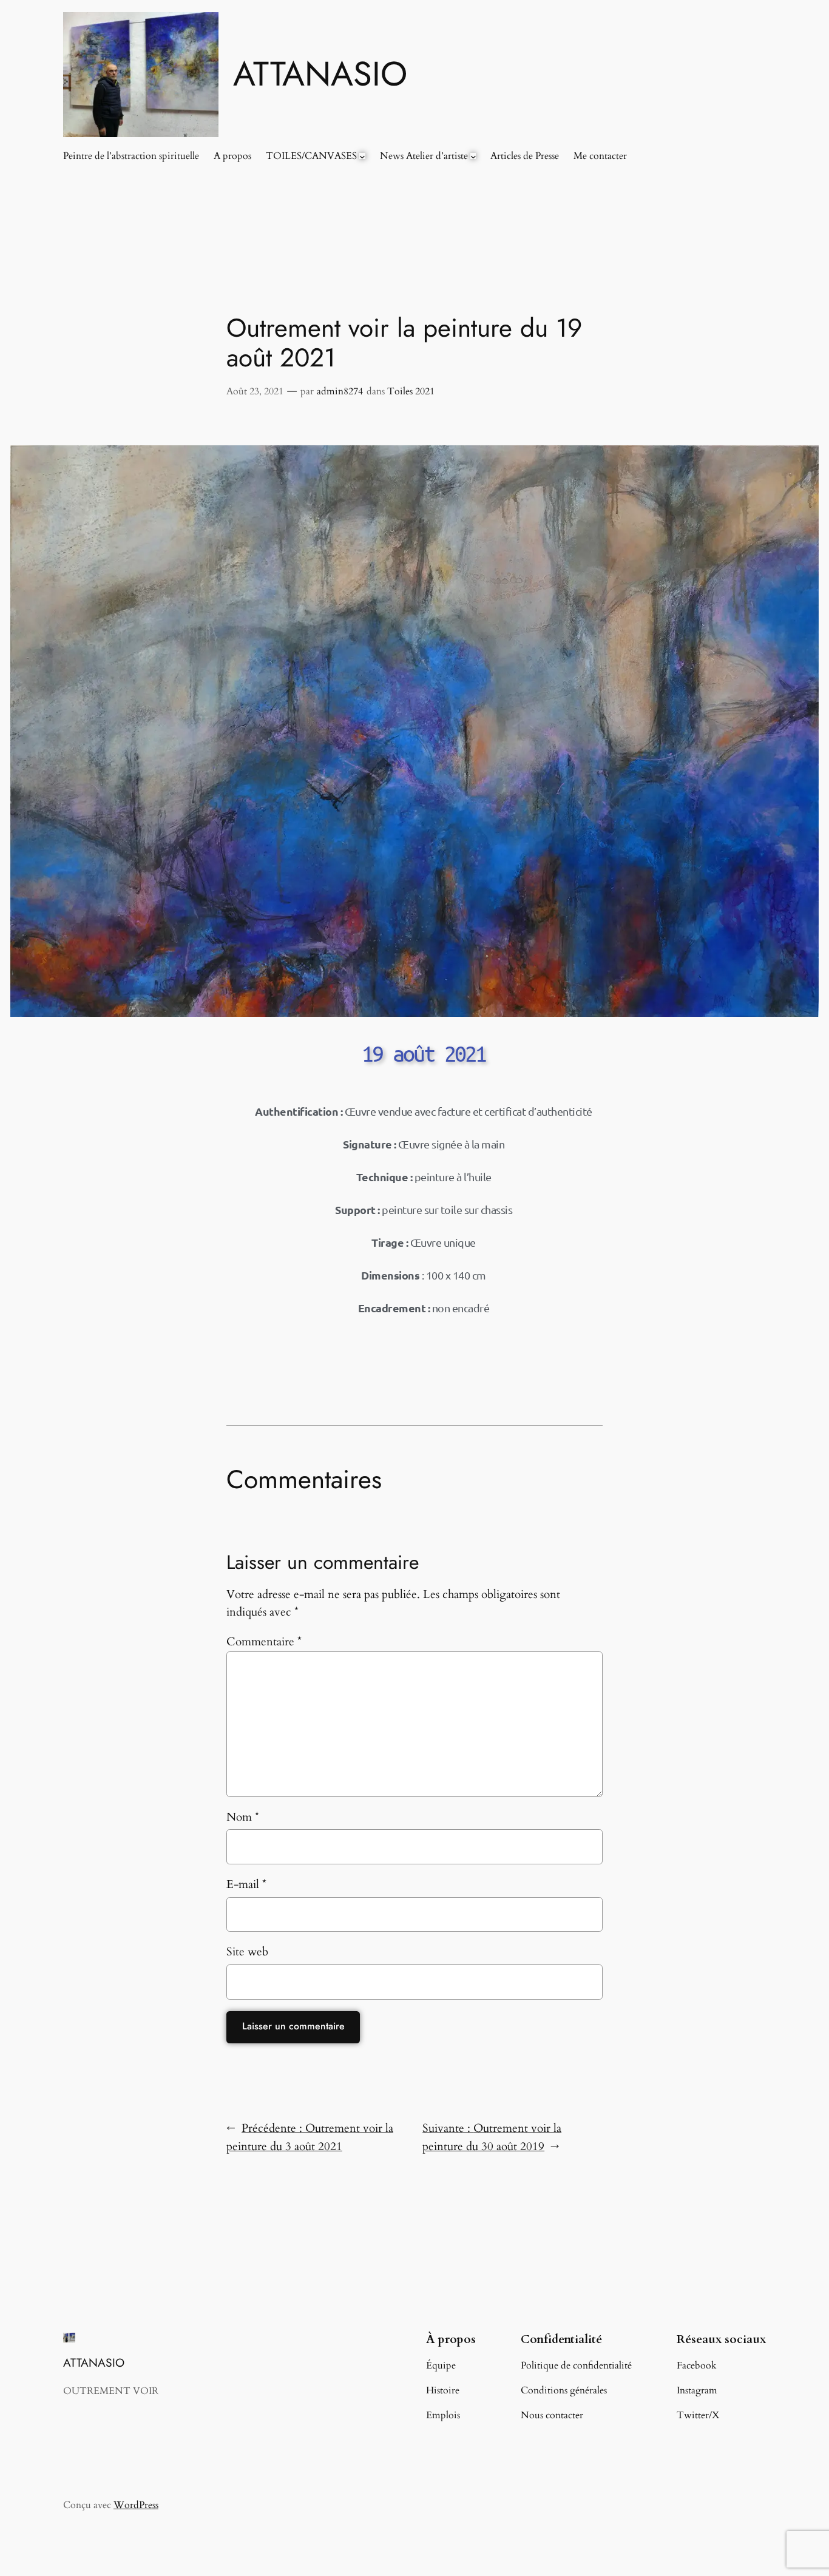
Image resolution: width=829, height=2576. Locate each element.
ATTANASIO (320, 74)
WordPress (136, 2505)
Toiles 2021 (411, 391)
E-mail (246, 1884)
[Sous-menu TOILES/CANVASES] (362, 156)
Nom (243, 1817)
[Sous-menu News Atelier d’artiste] (473, 156)
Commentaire (264, 1642)
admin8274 (340, 391)
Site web (247, 1952)
